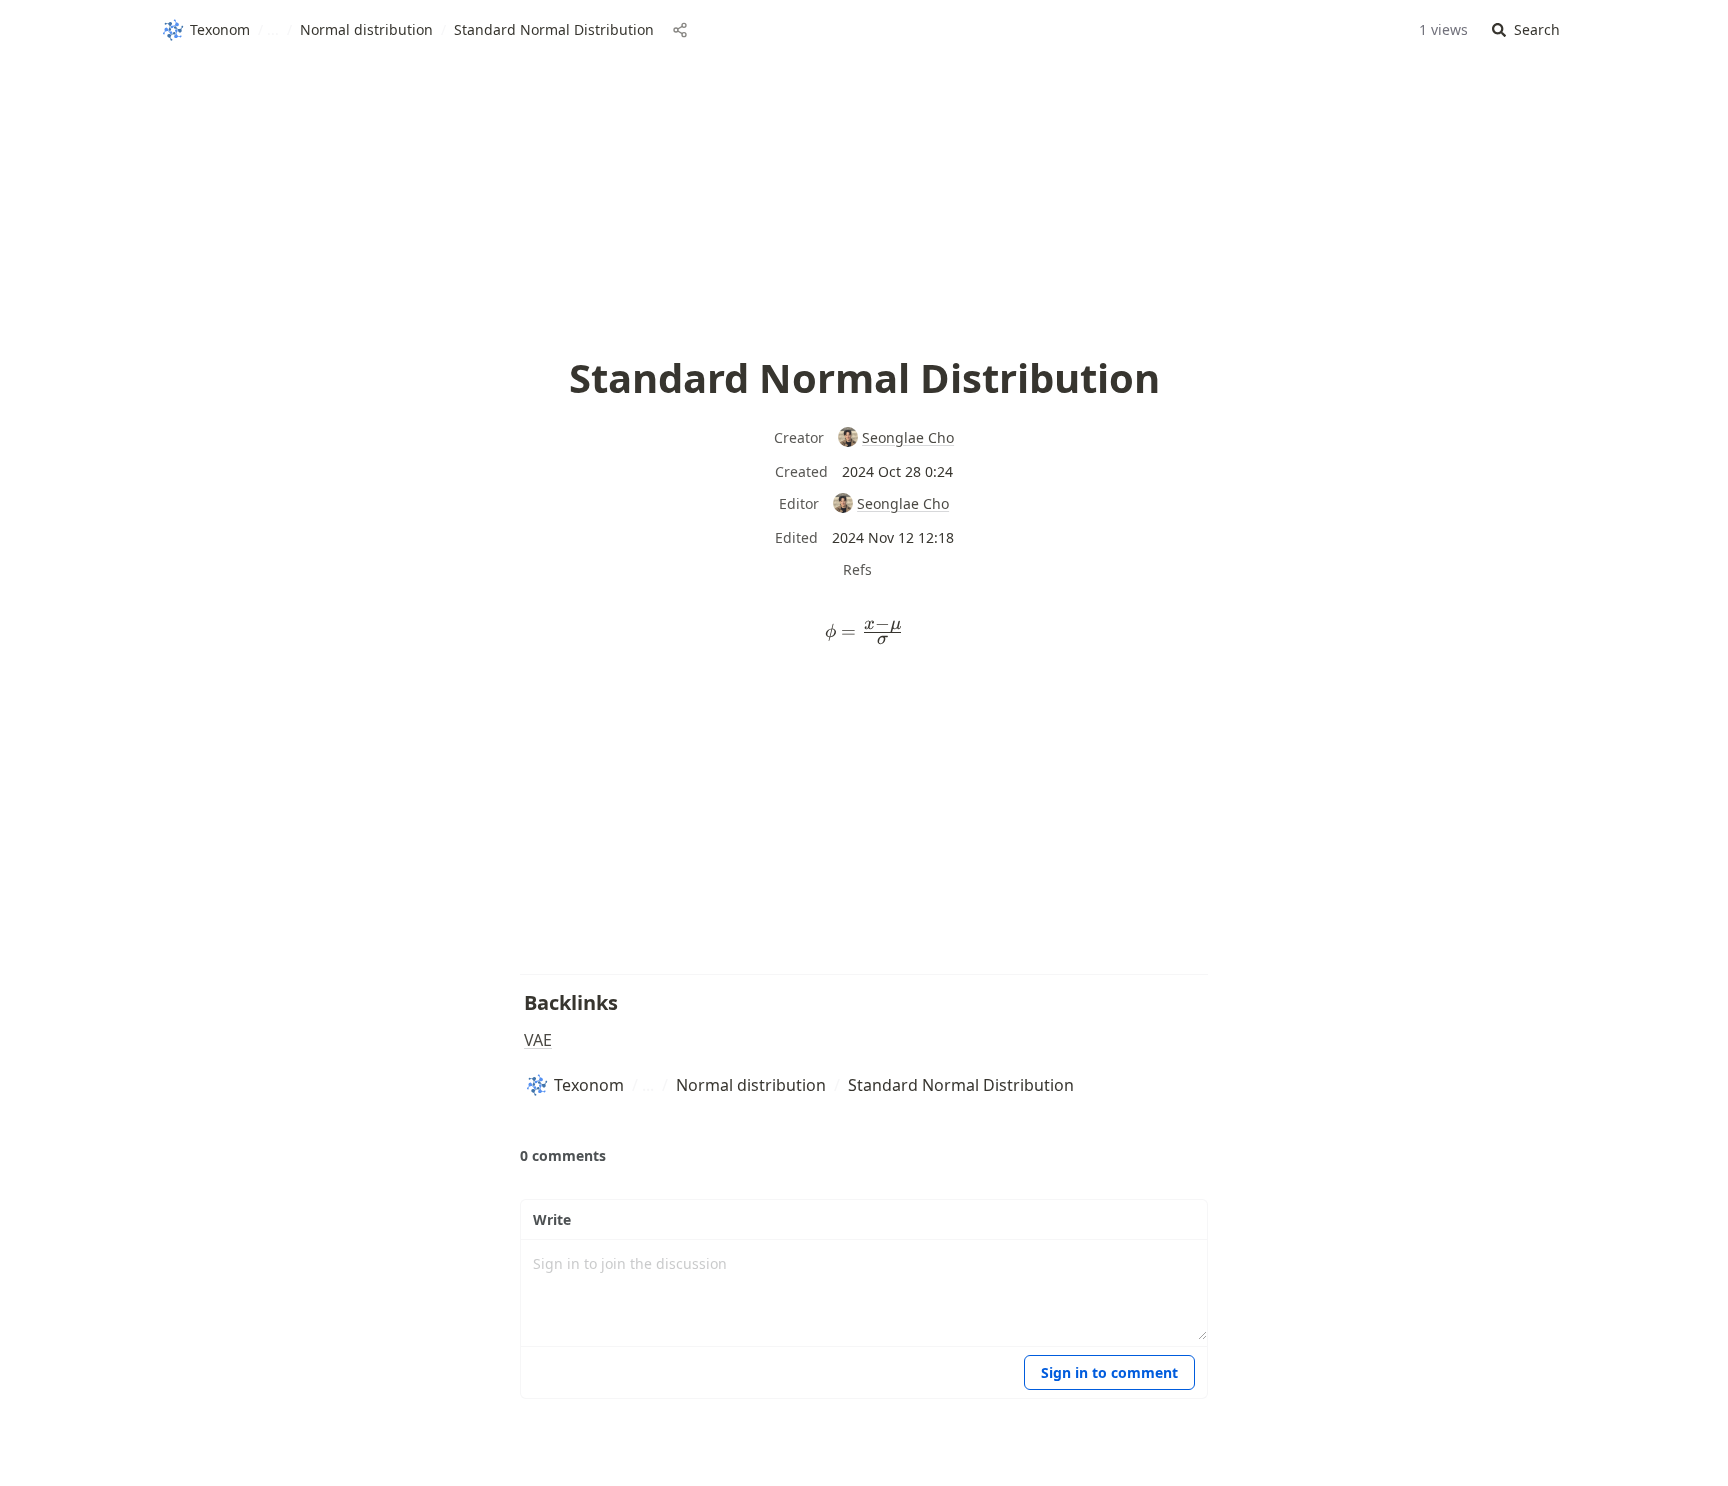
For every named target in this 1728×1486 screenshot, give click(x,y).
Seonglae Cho (908, 437)
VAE (538, 1040)
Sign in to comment (1109, 1372)
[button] (1526, 30)
